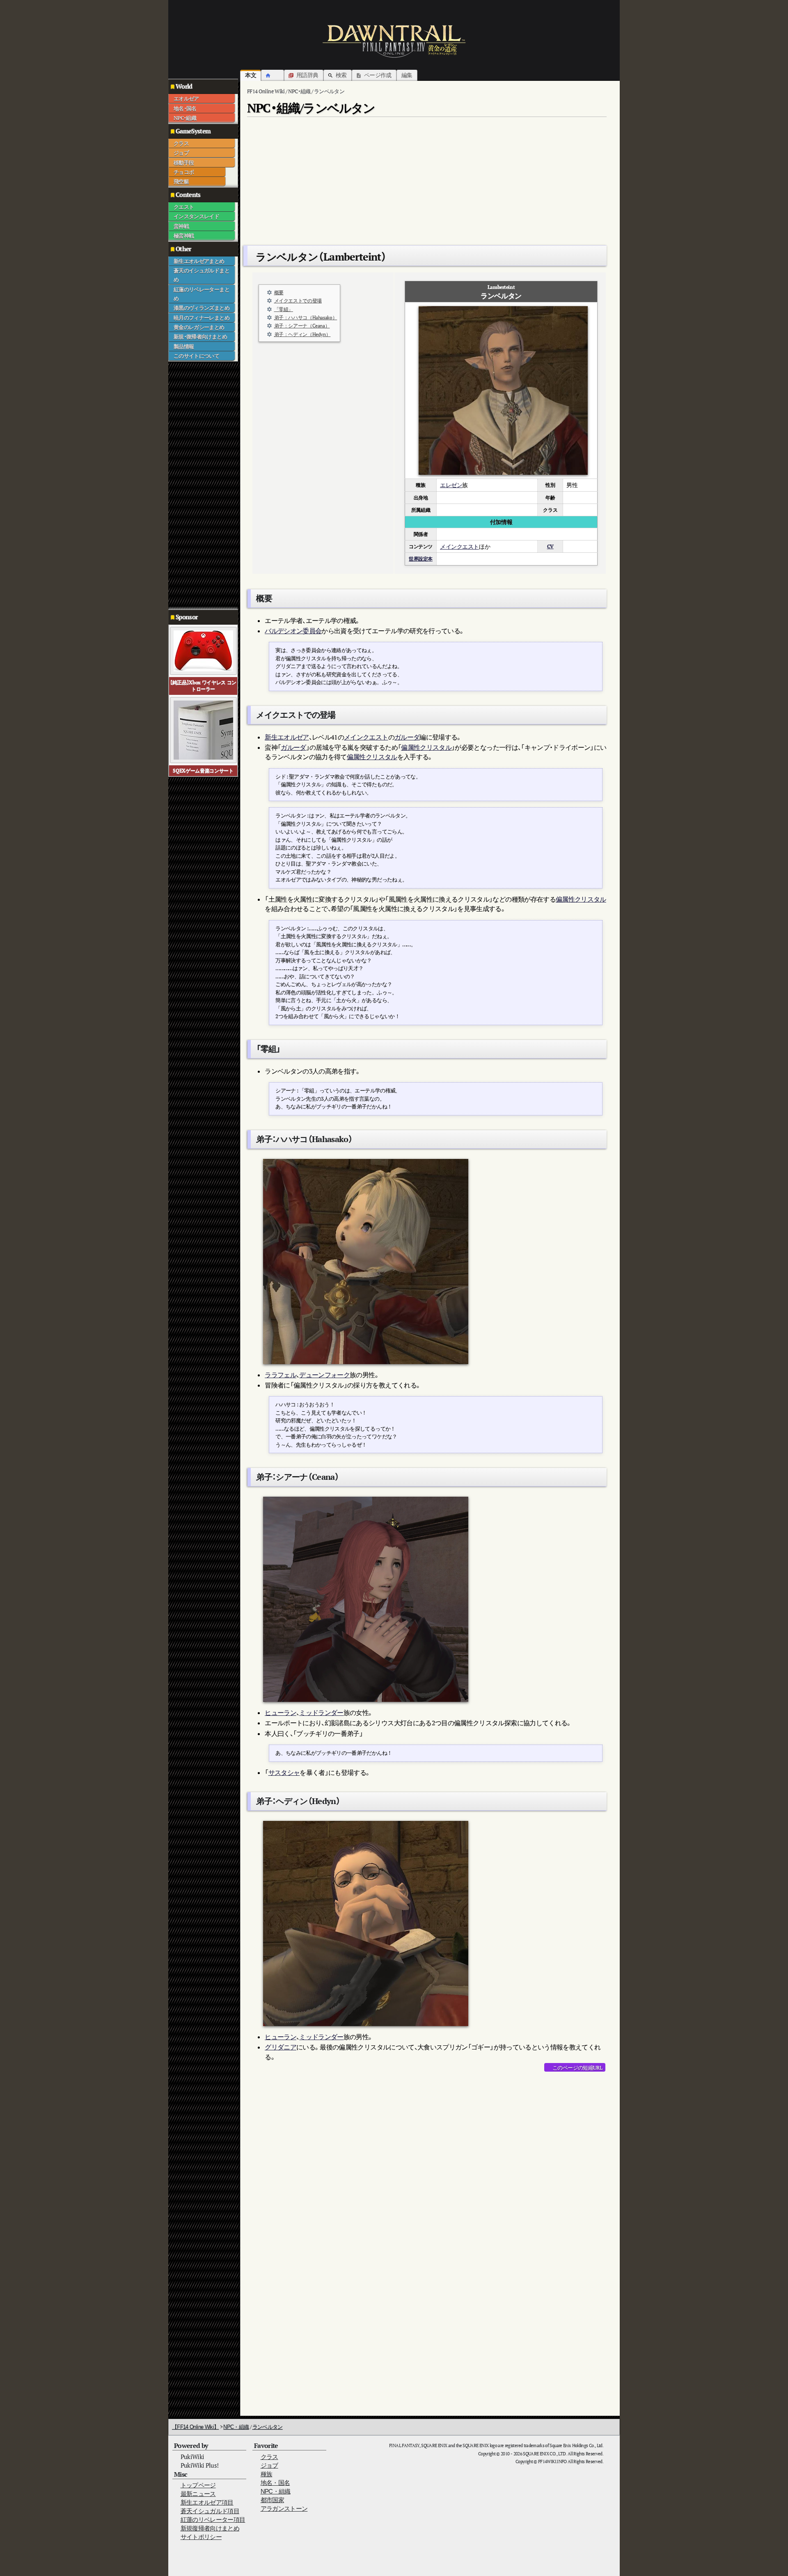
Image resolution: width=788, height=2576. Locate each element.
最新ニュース (198, 2494)
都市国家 (272, 2500)
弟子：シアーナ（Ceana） (302, 326)
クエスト (184, 207)
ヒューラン (281, 1713)
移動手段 (184, 163)
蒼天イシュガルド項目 (210, 2511)
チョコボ (184, 172)
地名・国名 (185, 108)
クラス (181, 143)
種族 (267, 2474)
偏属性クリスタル (426, 747)
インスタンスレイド (196, 216)
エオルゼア (186, 98)
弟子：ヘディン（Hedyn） (302, 334)
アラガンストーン (284, 2508)
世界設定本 (421, 559)
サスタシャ (284, 1772)
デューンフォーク (324, 1375)
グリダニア (281, 2047)
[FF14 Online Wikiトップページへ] (394, 41)
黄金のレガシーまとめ (199, 327)
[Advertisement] (201, 485)
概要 (279, 292)
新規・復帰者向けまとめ (200, 337)
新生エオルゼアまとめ (199, 261)
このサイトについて (196, 356)
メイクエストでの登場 (298, 301)
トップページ (198, 2485)
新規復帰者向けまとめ (210, 2528)
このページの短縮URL (577, 2068)
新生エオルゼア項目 (207, 2502)
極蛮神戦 (184, 236)
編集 (407, 75)
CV (550, 546)
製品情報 (184, 346)
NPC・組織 (185, 118)
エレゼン (451, 485)
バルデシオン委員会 (293, 631)
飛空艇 (181, 181)
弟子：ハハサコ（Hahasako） (306, 317)
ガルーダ (407, 737)
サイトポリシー (201, 2537)
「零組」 (284, 309)
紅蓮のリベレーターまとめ (202, 294)
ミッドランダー (321, 1713)
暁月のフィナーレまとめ (202, 318)
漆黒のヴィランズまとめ (202, 308)
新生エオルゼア (287, 737)
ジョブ (181, 153)
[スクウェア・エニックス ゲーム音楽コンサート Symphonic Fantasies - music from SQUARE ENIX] (203, 729)
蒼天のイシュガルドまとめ (202, 275)
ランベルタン (268, 2427)
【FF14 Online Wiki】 (195, 2427)
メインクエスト (459, 546)
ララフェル (281, 1375)
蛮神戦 (181, 226)
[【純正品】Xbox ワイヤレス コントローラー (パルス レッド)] (203, 650)
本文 (251, 75)
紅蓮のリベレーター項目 (213, 2520)
